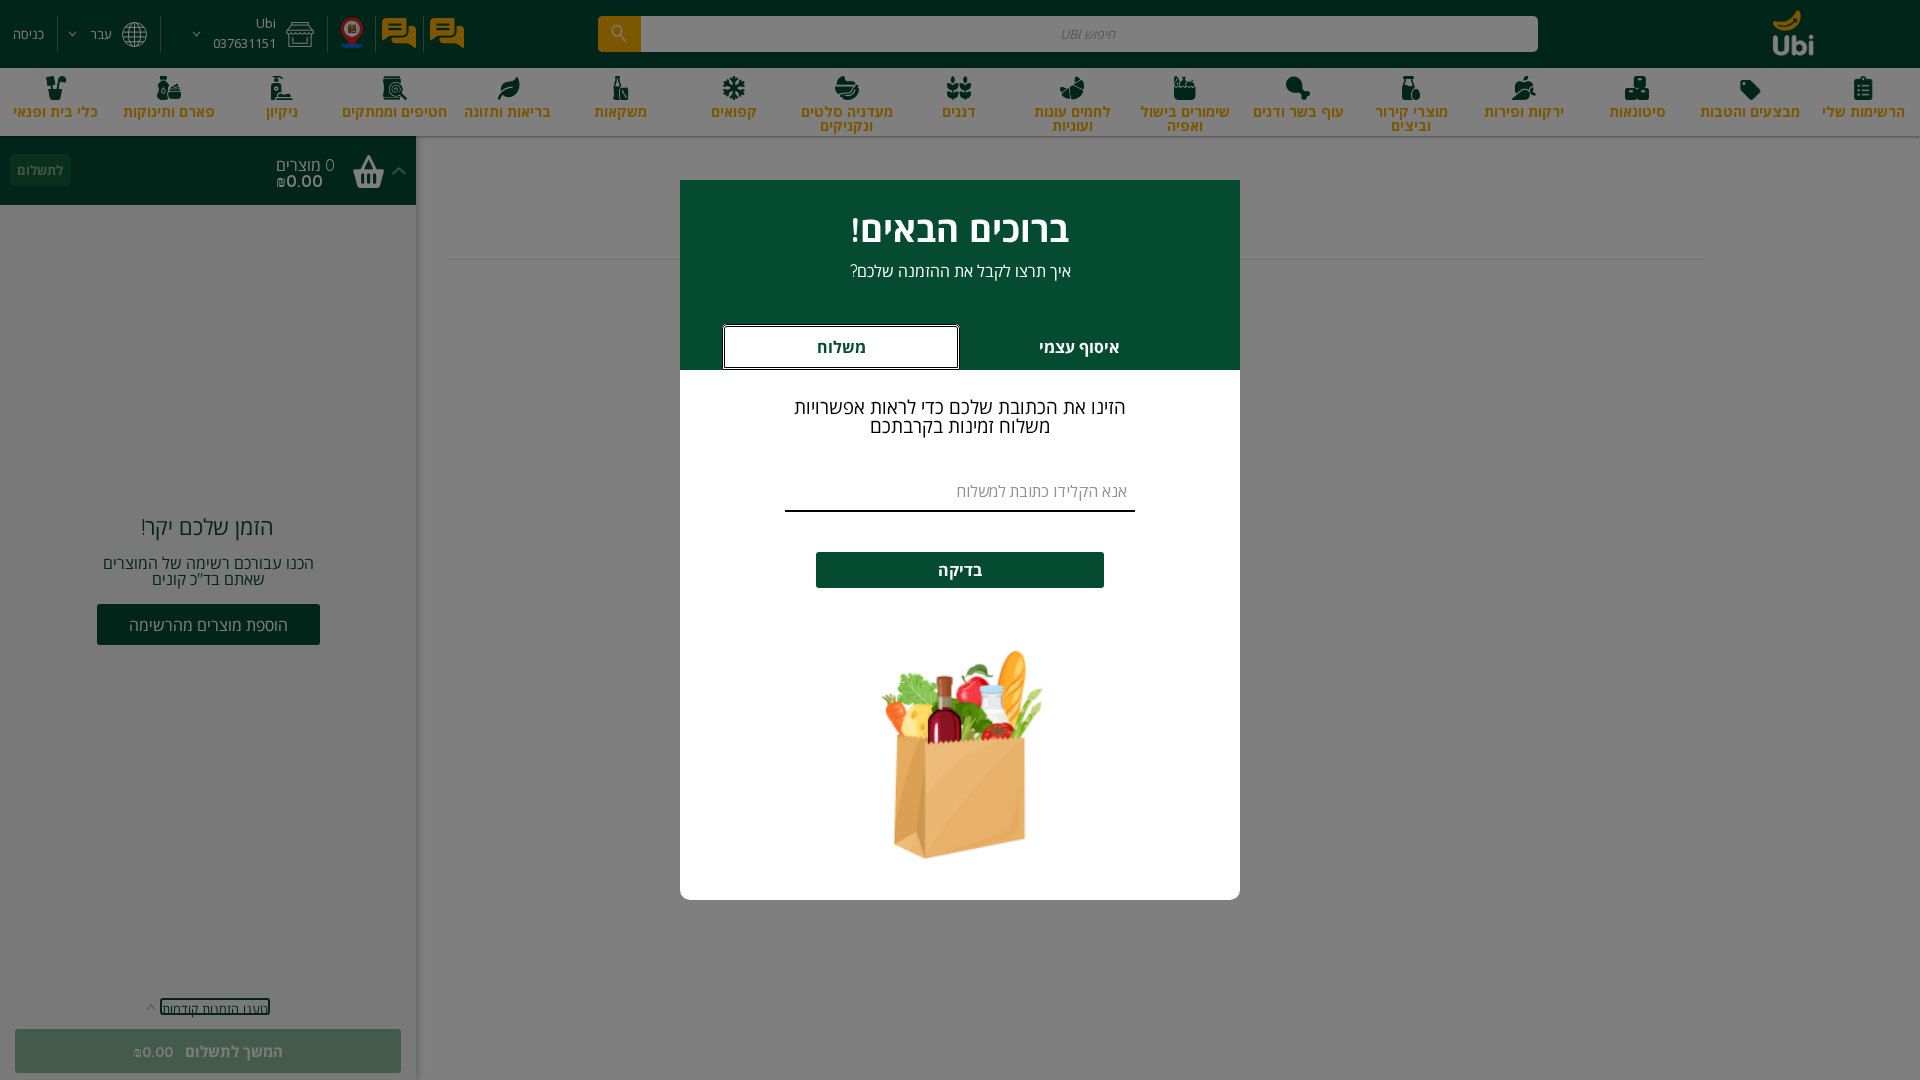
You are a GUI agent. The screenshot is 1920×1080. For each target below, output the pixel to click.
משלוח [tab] (841, 347)
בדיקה (960, 570)
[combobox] (960, 492)
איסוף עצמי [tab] (1046, 353)
